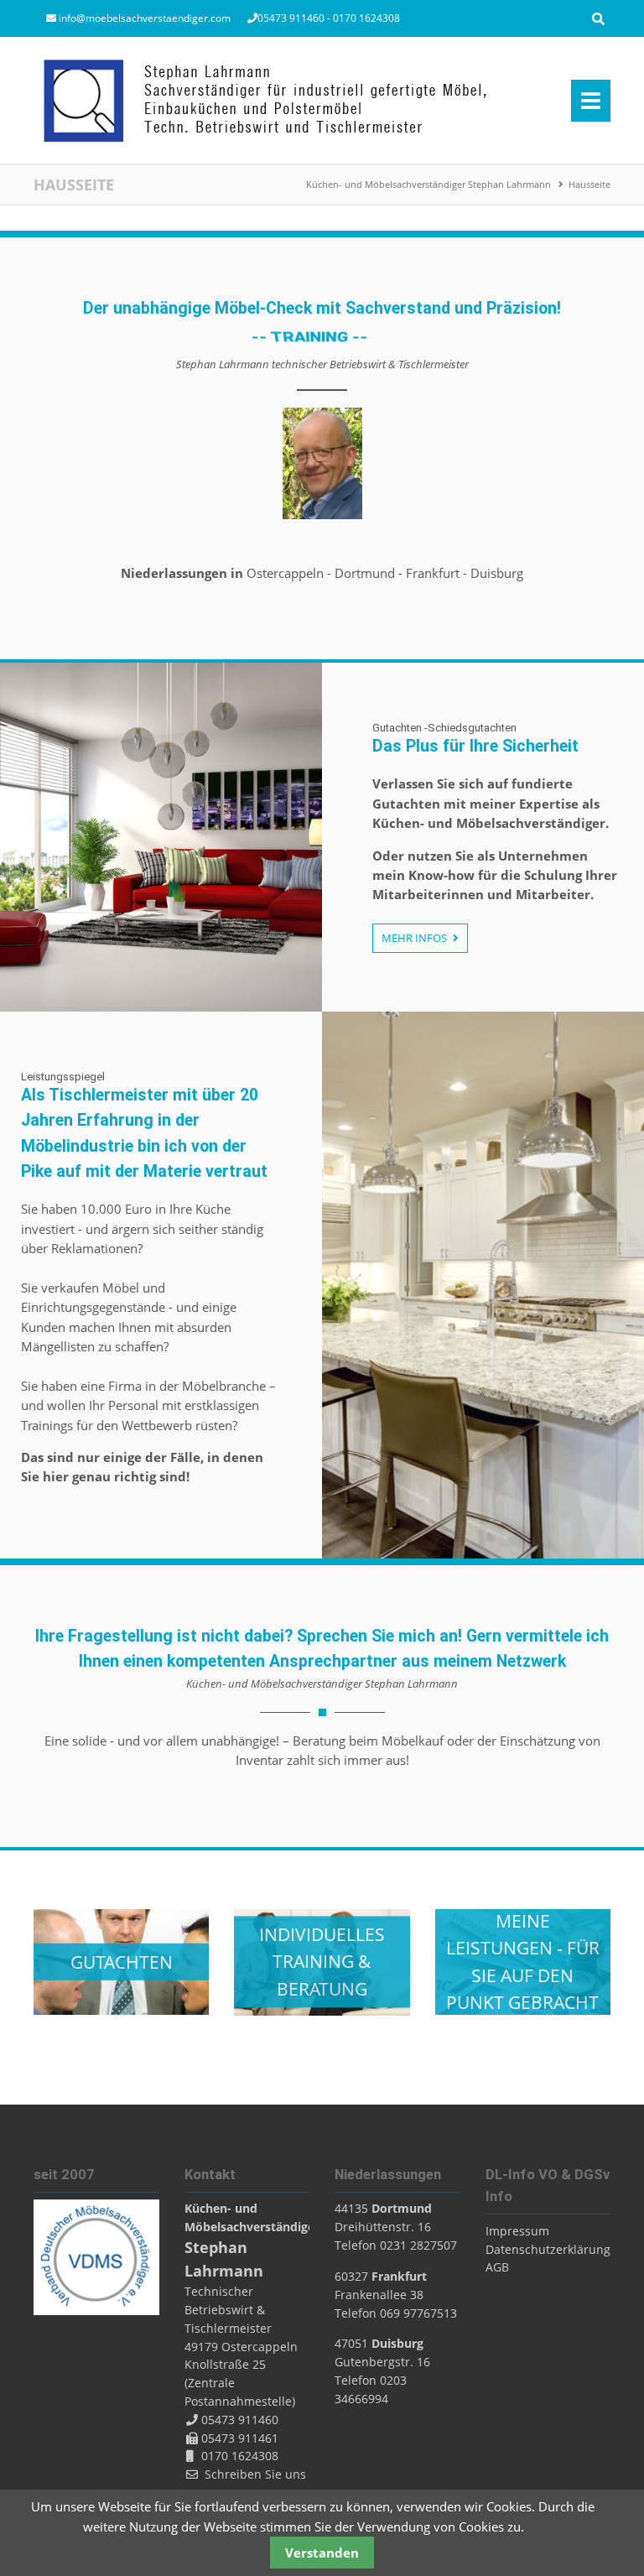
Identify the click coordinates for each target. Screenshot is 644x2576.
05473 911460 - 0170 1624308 (329, 18)
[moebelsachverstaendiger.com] (265, 100)
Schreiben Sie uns (255, 2474)
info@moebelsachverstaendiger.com (145, 18)
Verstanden (322, 2553)
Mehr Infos (415, 938)
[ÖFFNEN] (598, 19)
